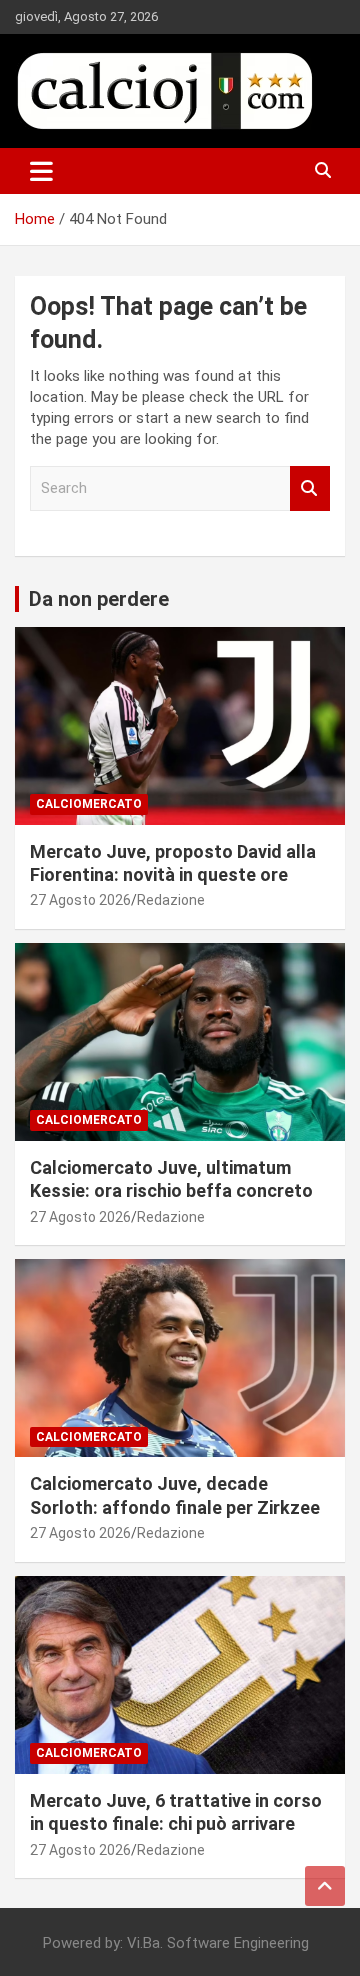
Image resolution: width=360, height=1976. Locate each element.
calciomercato (89, 804)
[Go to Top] (325, 1886)
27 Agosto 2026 (80, 900)
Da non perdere (99, 599)
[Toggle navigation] (41, 171)
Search (310, 488)
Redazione (171, 900)
